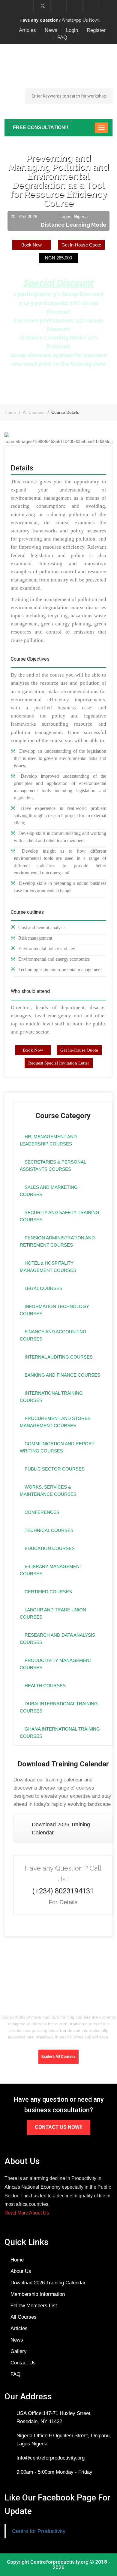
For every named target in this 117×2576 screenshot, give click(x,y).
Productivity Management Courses (56, 1664)
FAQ (62, 37)
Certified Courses (48, 1592)
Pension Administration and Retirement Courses (57, 1241)
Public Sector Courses (54, 1469)
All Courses (34, 412)
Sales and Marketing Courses (49, 1191)
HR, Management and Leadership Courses (48, 1140)
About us (21, 2271)
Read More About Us (27, 2213)
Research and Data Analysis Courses (57, 1639)
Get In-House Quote (81, 245)
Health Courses (45, 1686)
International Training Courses (51, 1397)
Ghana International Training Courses (60, 1733)
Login (72, 30)
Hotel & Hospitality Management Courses (48, 1267)
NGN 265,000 (58, 258)
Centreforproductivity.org (59, 2562)
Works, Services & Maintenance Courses (48, 1491)
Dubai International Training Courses (59, 1707)
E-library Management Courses (51, 1570)
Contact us (23, 2363)
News (51, 30)
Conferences (41, 1512)
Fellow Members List (34, 2306)
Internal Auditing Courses (58, 1357)
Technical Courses (48, 1530)
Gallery (19, 2351)
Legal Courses (43, 1288)
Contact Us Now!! (59, 2127)
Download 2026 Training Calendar (61, 1829)
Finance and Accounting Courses (53, 1335)
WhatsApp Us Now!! (81, 20)
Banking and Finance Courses (62, 1375)
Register (96, 30)
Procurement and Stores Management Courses (55, 1422)
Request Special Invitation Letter (59, 1063)
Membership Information (38, 2294)
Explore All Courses (58, 2057)
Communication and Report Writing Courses (57, 1447)
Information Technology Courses (54, 1310)
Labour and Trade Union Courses (53, 1613)
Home (10, 412)
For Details (63, 1902)
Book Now (31, 245)
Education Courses (49, 1548)
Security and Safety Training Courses (60, 1216)
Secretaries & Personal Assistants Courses (53, 1166)
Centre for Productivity (39, 2531)
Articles (27, 30)
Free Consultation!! (40, 127)
